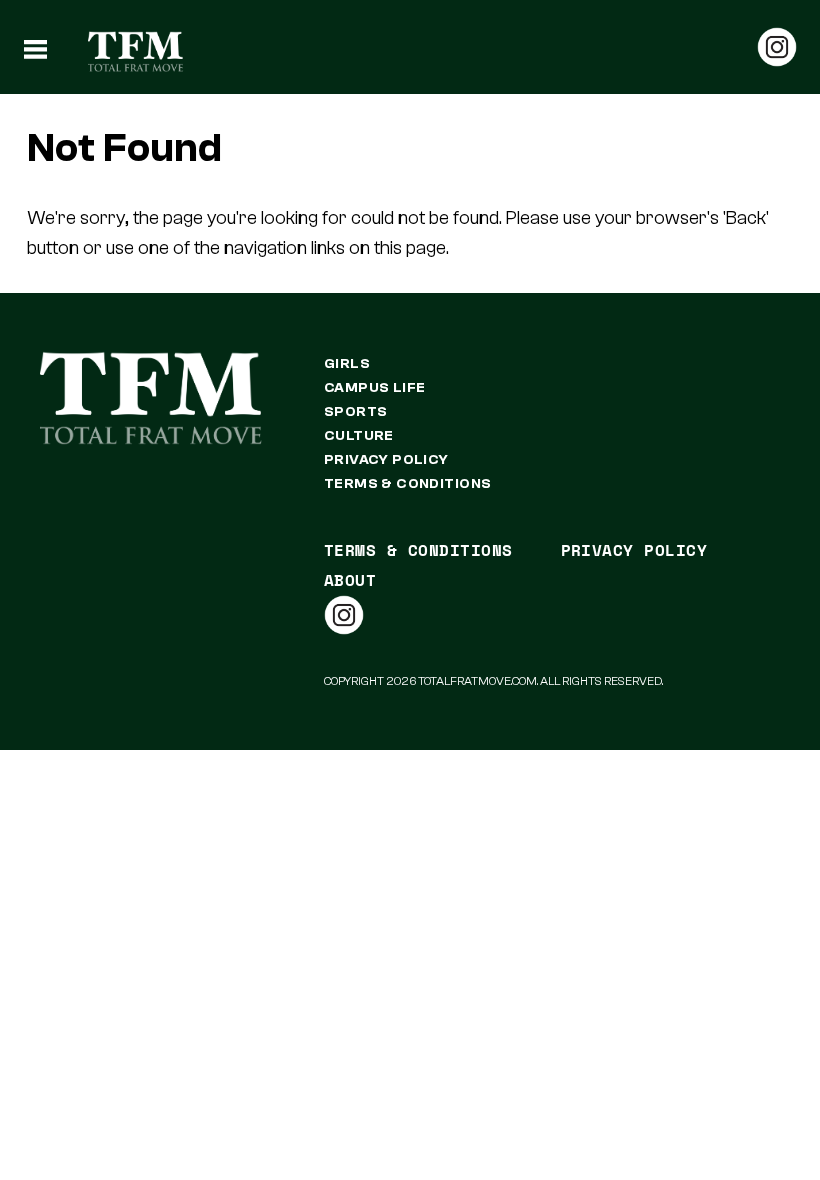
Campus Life (375, 388)
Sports (356, 412)
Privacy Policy (386, 460)
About (350, 580)
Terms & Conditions (408, 484)
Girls (347, 364)
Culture (359, 436)
